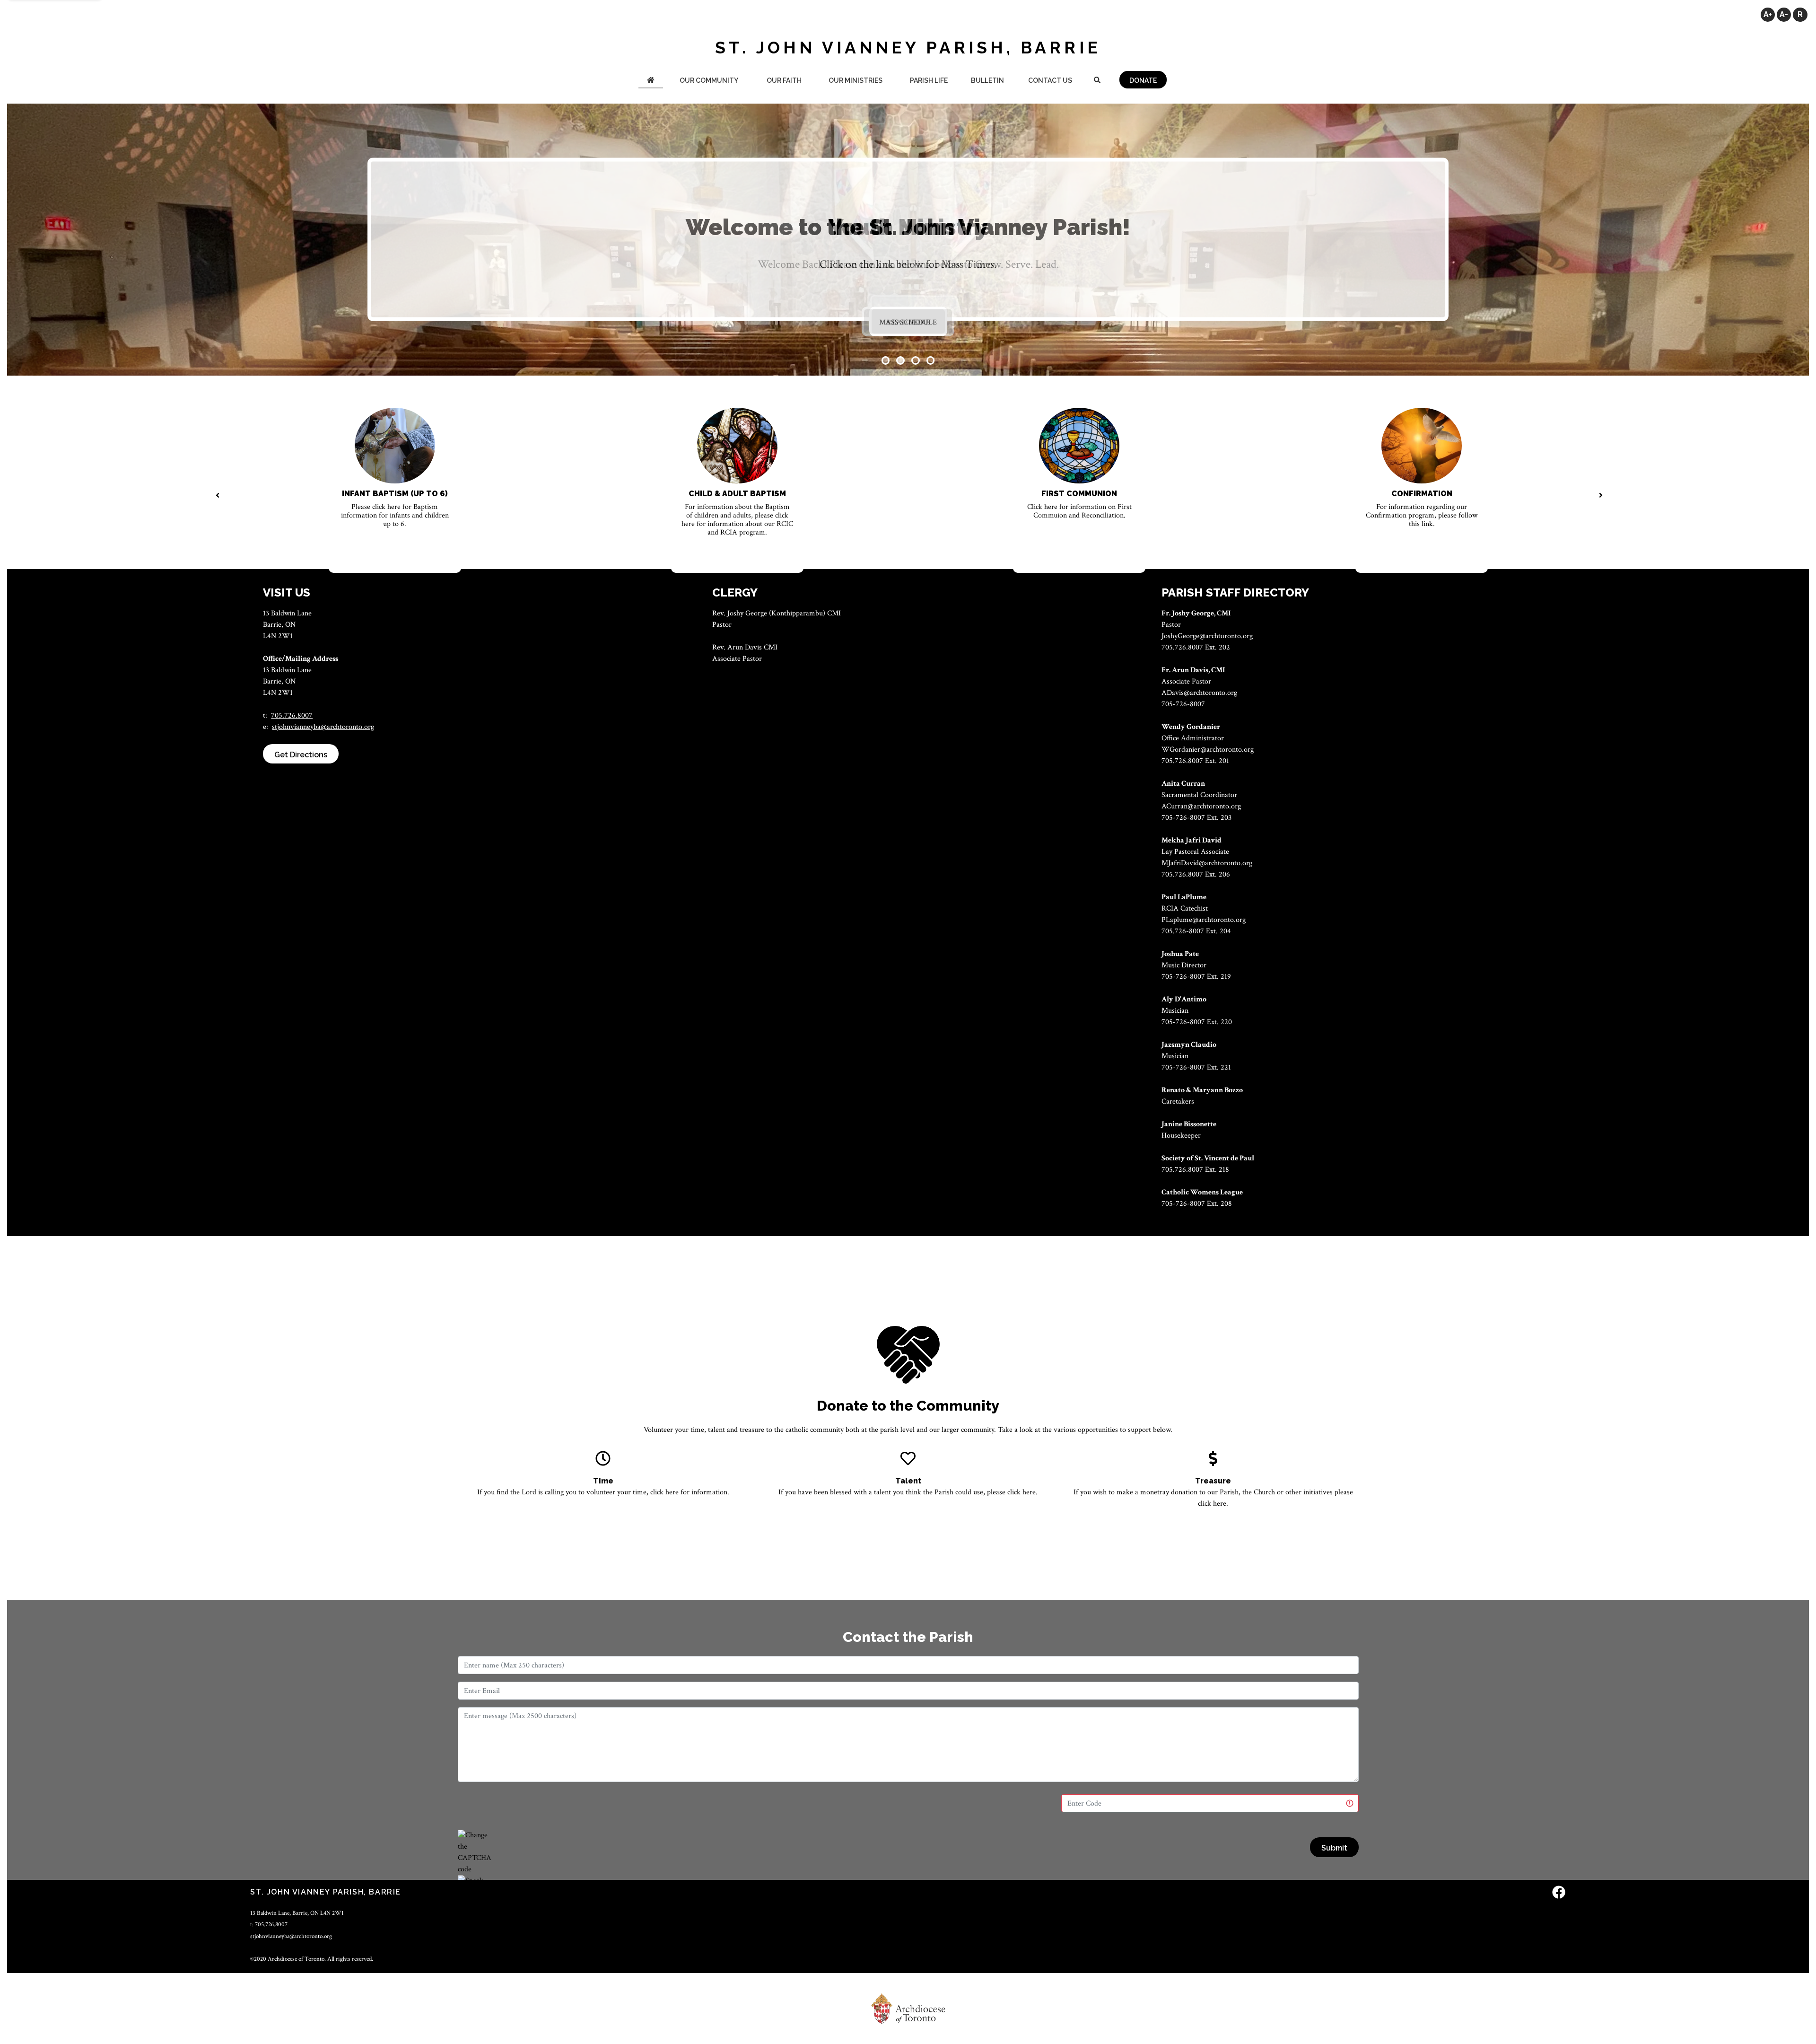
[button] (886, 360)
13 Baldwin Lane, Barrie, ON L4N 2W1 (297, 1913)
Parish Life (929, 80)
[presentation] (217, 496)
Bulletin (987, 80)
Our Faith (784, 80)
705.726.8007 (292, 715)
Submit (1334, 1848)
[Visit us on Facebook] (1559, 1893)
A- (1784, 14)
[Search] (1097, 81)
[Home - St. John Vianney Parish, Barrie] (651, 81)
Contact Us (1050, 80)
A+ (1768, 14)
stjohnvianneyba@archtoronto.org (323, 727)
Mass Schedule (908, 322)
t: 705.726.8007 (269, 1924)
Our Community (709, 80)
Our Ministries (856, 80)
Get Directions (301, 755)
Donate (1143, 80)
